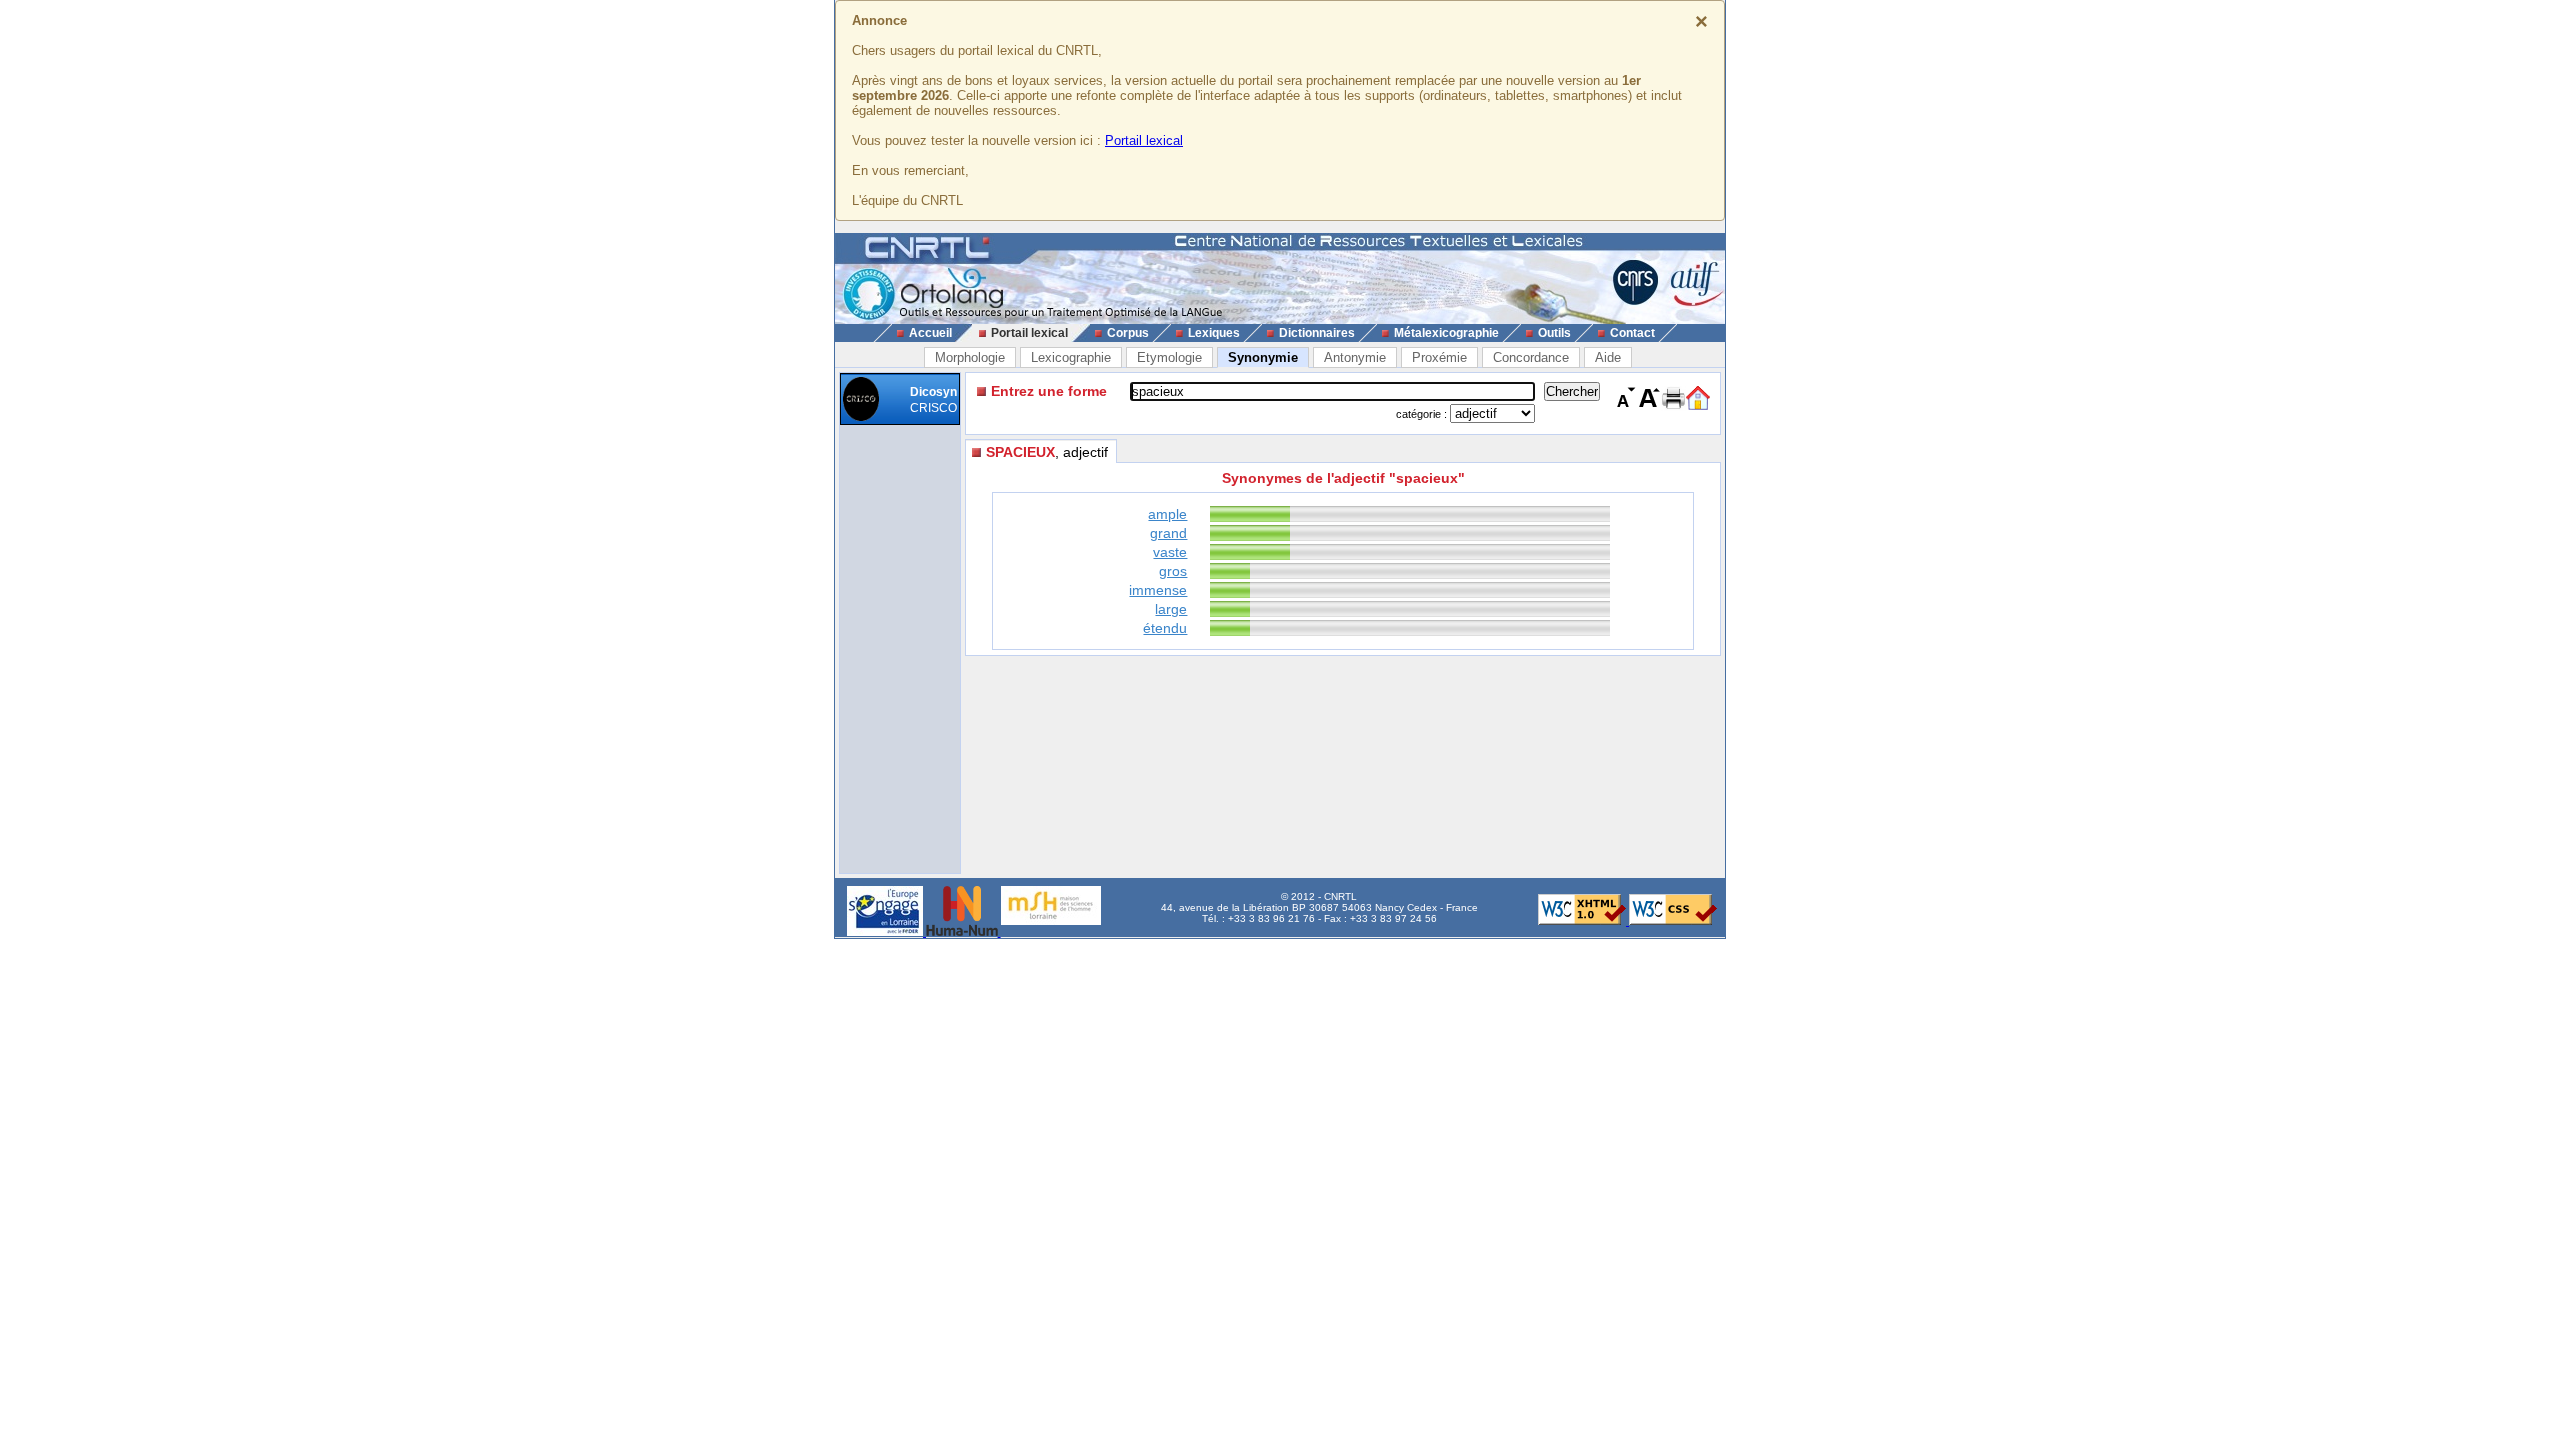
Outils (1554, 333)
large (1171, 609)
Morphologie (970, 357)
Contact (1632, 333)
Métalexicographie (1446, 333)
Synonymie (1263, 357)
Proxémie (1439, 357)
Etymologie (1169, 357)
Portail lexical (1144, 140)
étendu (1165, 628)
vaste (1170, 552)
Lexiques (1214, 333)
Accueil (930, 333)
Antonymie (1355, 357)
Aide (1608, 357)
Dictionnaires (1317, 333)
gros (1173, 571)
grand (1168, 533)
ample (1167, 514)
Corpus (1128, 333)
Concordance (1531, 357)
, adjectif (1047, 452)
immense (1158, 590)
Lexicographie (1071, 357)
